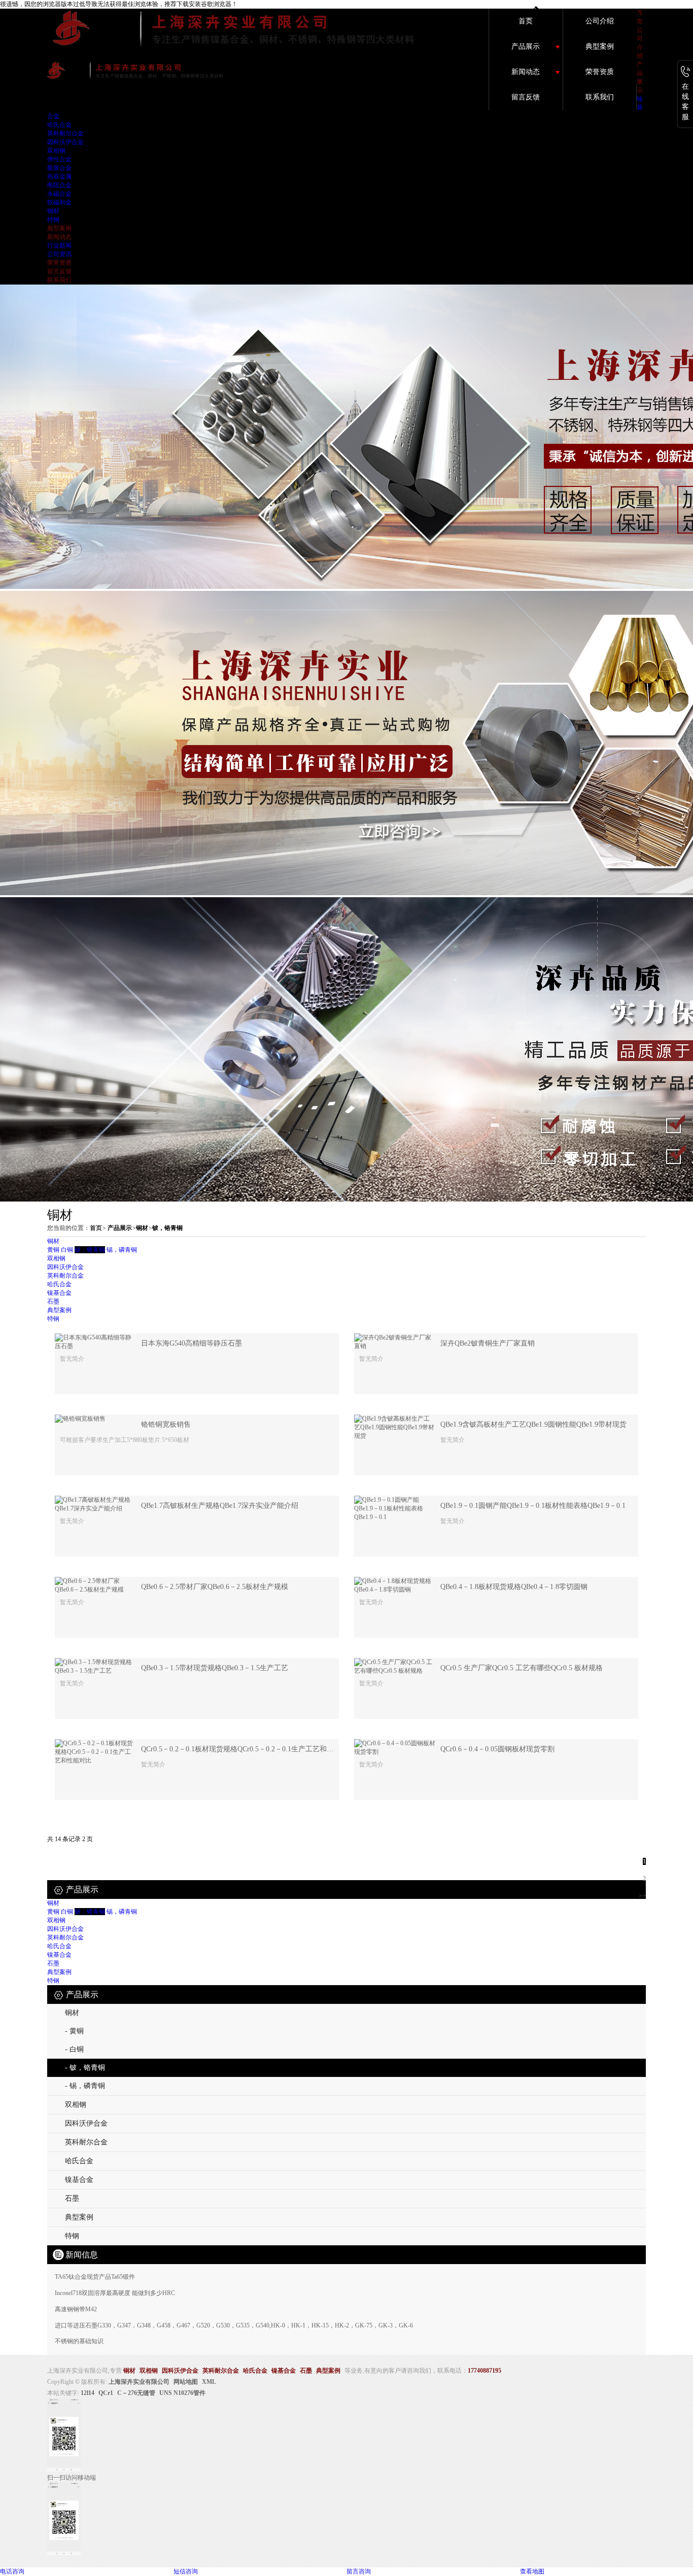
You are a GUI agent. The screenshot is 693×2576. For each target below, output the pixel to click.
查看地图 (532, 2571)
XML (209, 2382)
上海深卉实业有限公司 (139, 2382)
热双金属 (59, 177)
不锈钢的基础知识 (79, 2341)
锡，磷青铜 (122, 1250)
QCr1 (106, 2393)
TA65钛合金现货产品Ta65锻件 (95, 2277)
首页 (526, 21)
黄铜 (53, 1250)
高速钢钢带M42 (76, 2309)
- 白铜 (74, 2049)
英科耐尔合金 (65, 133)
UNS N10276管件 (182, 2393)
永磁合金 (59, 194)
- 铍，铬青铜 (85, 2068)
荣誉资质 (600, 72)
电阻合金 (59, 185)
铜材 (53, 211)
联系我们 (600, 97)
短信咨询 (186, 2571)
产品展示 (526, 46)
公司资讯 (59, 254)
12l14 (88, 2393)
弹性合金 (59, 159)
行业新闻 (59, 245)
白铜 (67, 1250)
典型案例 (600, 46)
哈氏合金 (59, 125)
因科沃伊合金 (65, 142)
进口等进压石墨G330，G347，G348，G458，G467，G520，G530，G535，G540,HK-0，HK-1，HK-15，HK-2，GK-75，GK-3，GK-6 (234, 2325)
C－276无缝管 (136, 2393)
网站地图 (186, 2382)
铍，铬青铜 (167, 1228)
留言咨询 (359, 2571)
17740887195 (484, 2371)
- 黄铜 (74, 2031)
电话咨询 (12, 2571)
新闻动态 (526, 72)
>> (642, 1896)
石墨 (53, 1301)
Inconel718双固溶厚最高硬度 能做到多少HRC (115, 2293)
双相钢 (56, 151)
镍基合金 (59, 1293)
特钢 (53, 220)
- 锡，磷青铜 (85, 2086)
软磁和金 (59, 202)
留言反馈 (526, 97)
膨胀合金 (59, 168)
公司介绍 (600, 21)
